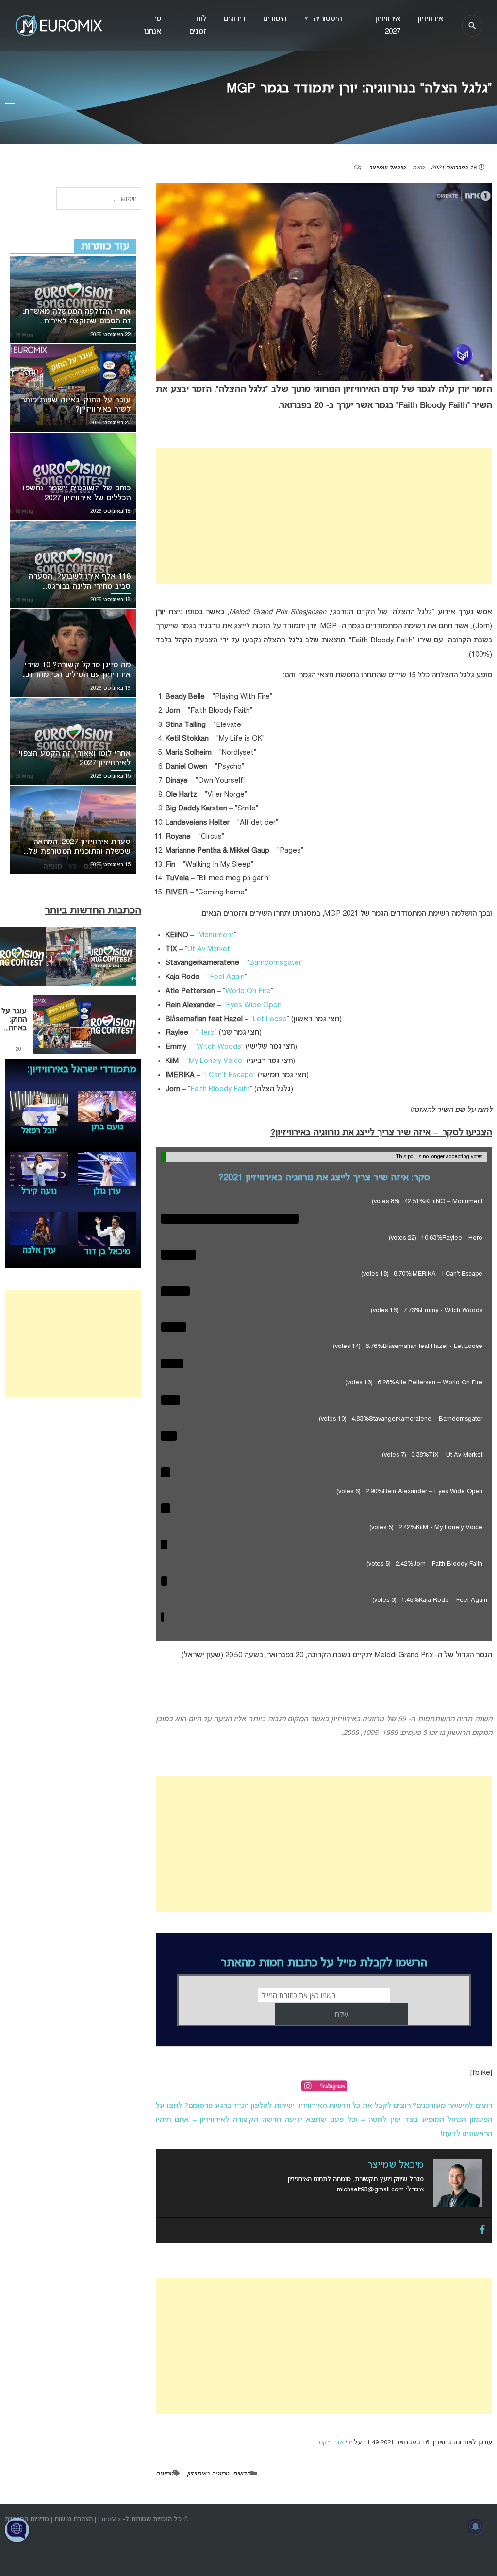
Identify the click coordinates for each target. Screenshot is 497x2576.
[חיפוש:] (99, 199)
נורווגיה (165, 2474)
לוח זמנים (198, 25)
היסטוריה (323, 19)
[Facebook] (482, 2230)
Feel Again (227, 977)
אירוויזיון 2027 (388, 25)
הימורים (275, 19)
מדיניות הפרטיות (27, 2519)
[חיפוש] (472, 26)
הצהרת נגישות (74, 2519)
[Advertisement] (324, 516)
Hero (207, 1033)
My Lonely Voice (215, 1061)
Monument (216, 935)
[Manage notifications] (476, 2526)
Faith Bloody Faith (220, 1089)
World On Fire (248, 991)
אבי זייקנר (330, 2443)
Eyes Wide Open (254, 1005)
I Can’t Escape (229, 1075)
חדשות (241, 2474)
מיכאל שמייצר (387, 168)
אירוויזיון (431, 19)
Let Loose (270, 1019)
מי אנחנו (153, 25)
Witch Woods (219, 1047)
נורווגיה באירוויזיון (208, 2474)
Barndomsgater (275, 963)
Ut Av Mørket (209, 949)
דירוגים (235, 19)
